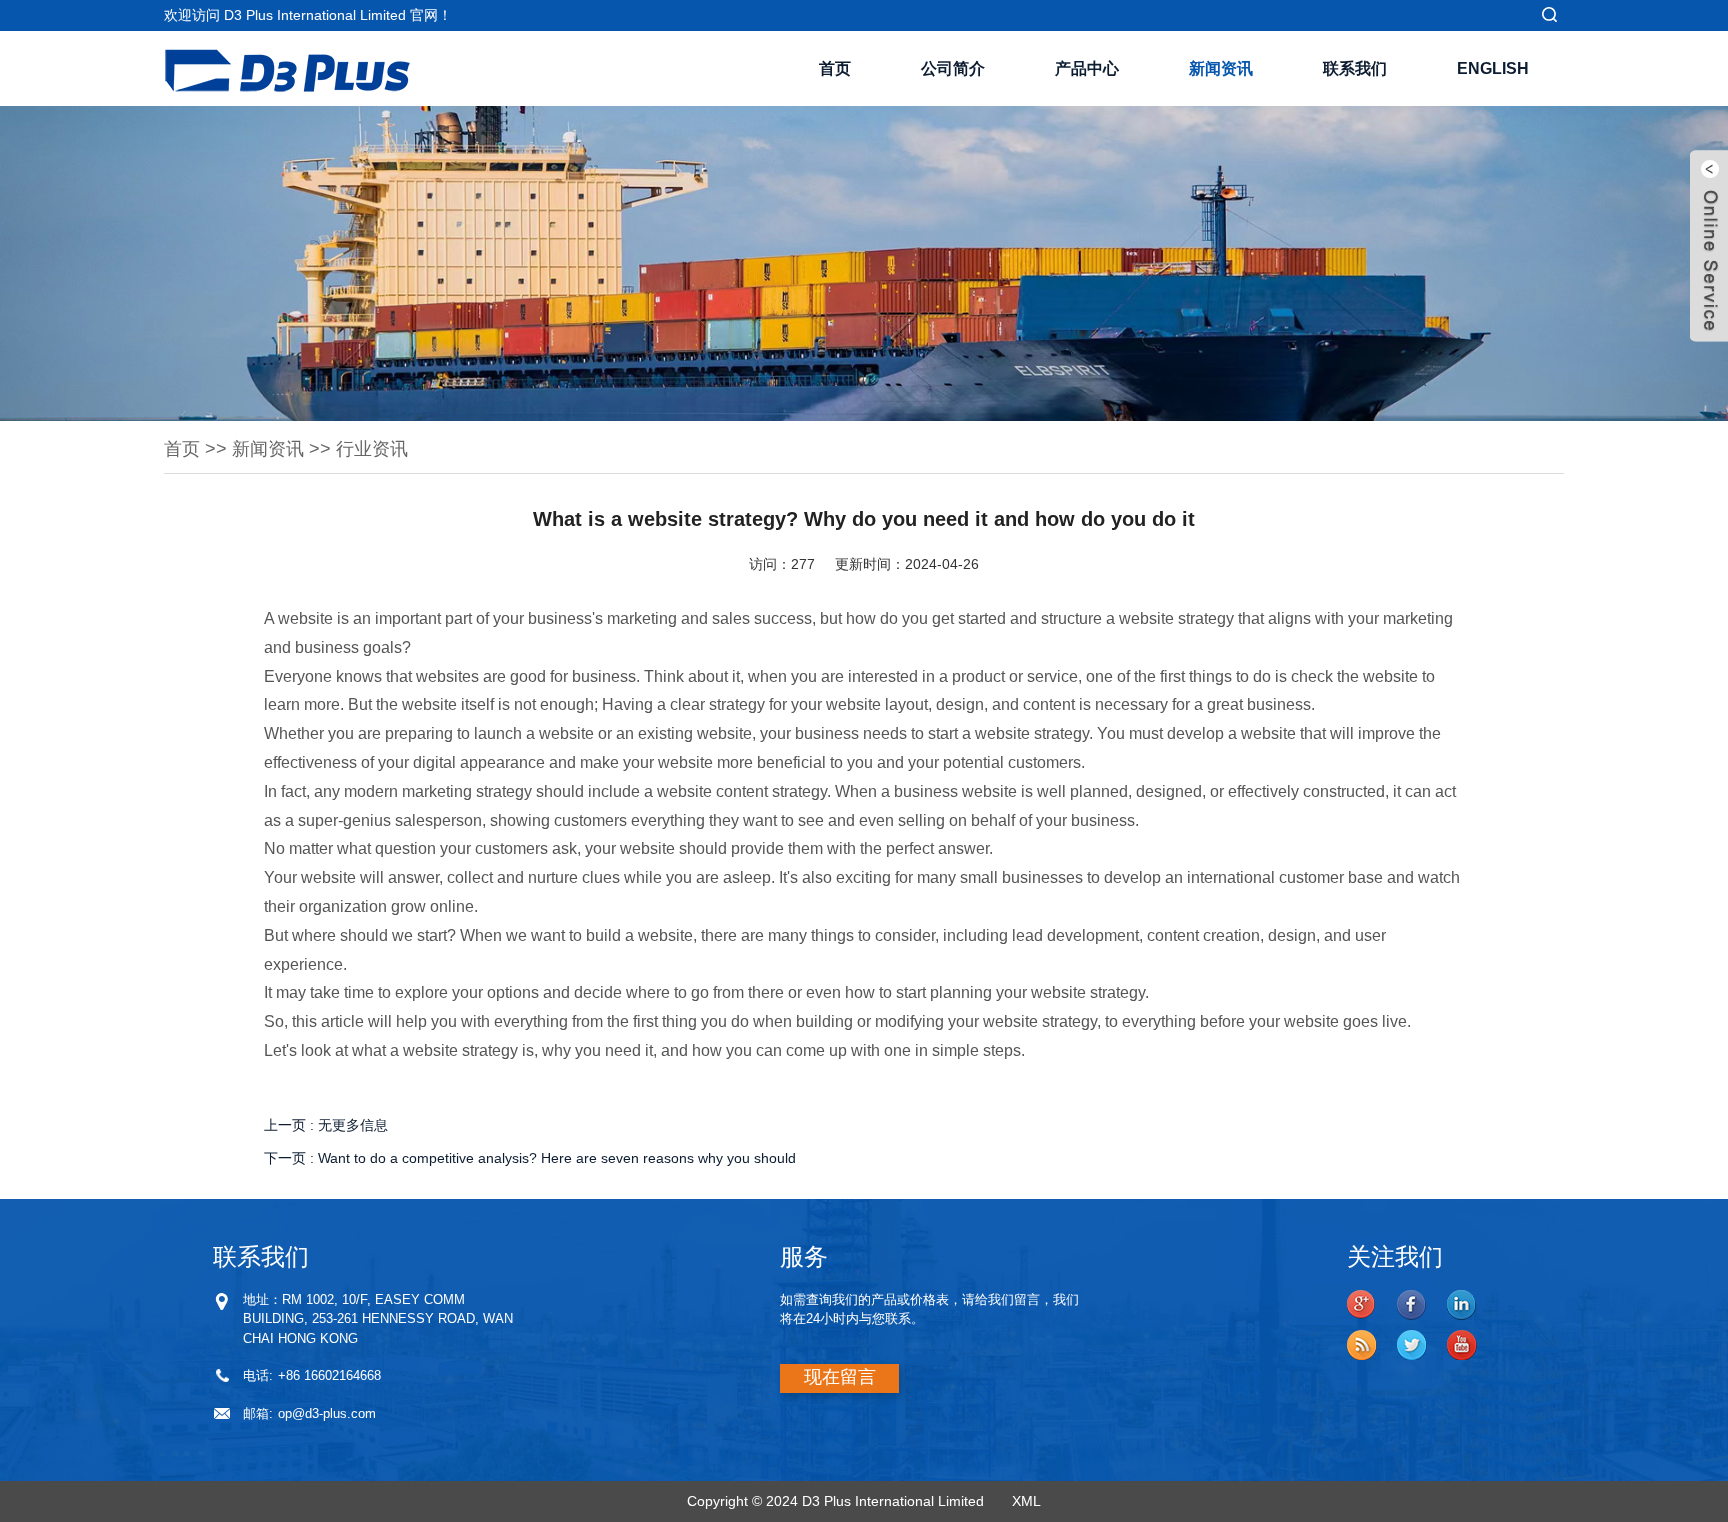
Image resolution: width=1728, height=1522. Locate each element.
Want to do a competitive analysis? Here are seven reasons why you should (557, 1158)
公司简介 (953, 68)
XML (1026, 1501)
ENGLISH (1493, 68)
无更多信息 (353, 1125)
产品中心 (1087, 68)
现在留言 (840, 1377)
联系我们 (1355, 68)
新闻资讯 (1221, 68)
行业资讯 (372, 449)
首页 (835, 68)
